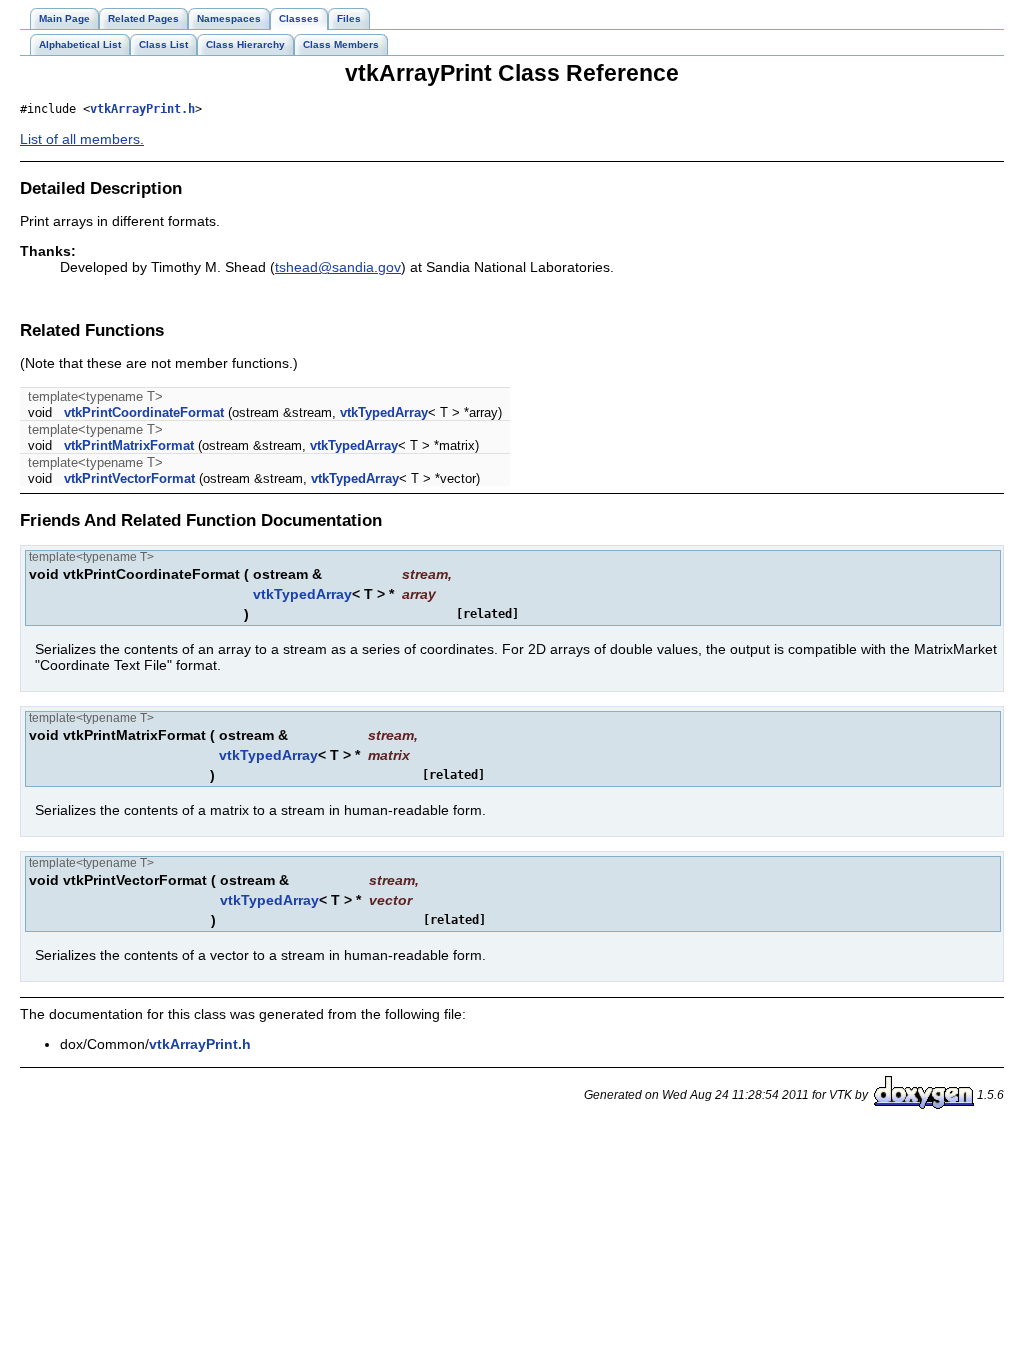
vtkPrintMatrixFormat (129, 445)
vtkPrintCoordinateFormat (144, 412)
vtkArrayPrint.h (142, 109)
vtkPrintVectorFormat (129, 478)
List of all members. (82, 139)
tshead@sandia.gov (338, 267)
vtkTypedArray (384, 412)
